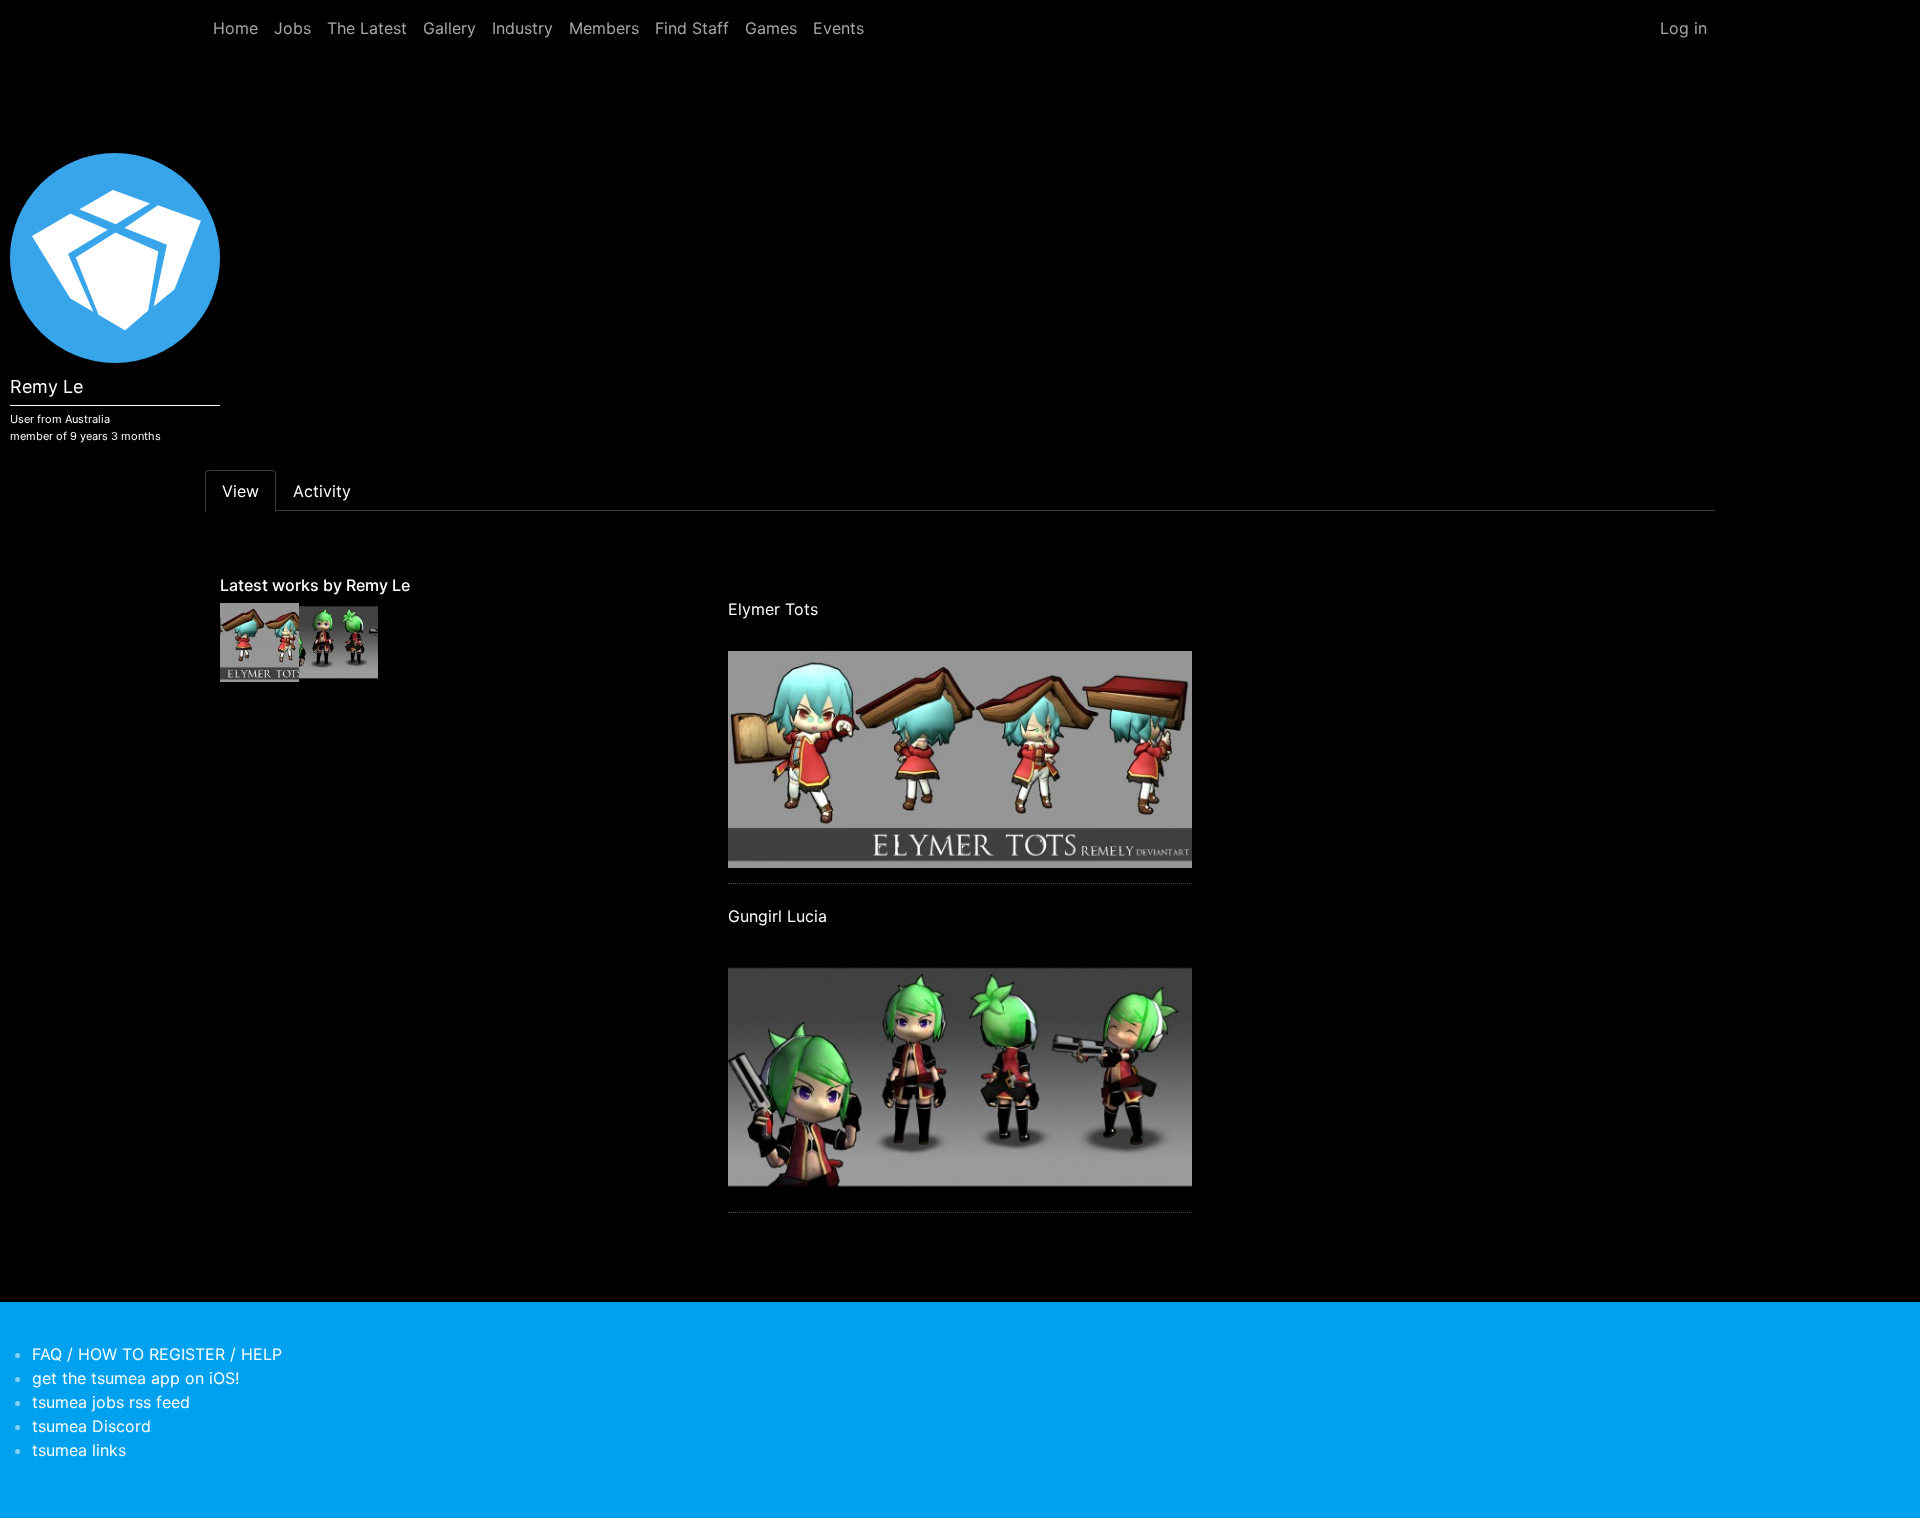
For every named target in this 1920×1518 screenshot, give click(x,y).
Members (604, 28)
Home (235, 28)
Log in (1683, 28)
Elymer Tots (773, 609)
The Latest (367, 28)
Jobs (292, 28)
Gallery (449, 28)
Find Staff (692, 28)
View (240, 491)
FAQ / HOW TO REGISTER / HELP (157, 1354)
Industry (522, 28)
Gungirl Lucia (777, 916)
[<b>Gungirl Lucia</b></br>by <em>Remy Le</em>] (338, 640)
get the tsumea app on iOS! (135, 1378)
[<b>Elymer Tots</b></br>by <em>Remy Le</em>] (259, 640)
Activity (322, 491)
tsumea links (79, 1450)
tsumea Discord (91, 1426)
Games (771, 28)
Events (838, 28)
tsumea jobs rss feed (111, 1402)
